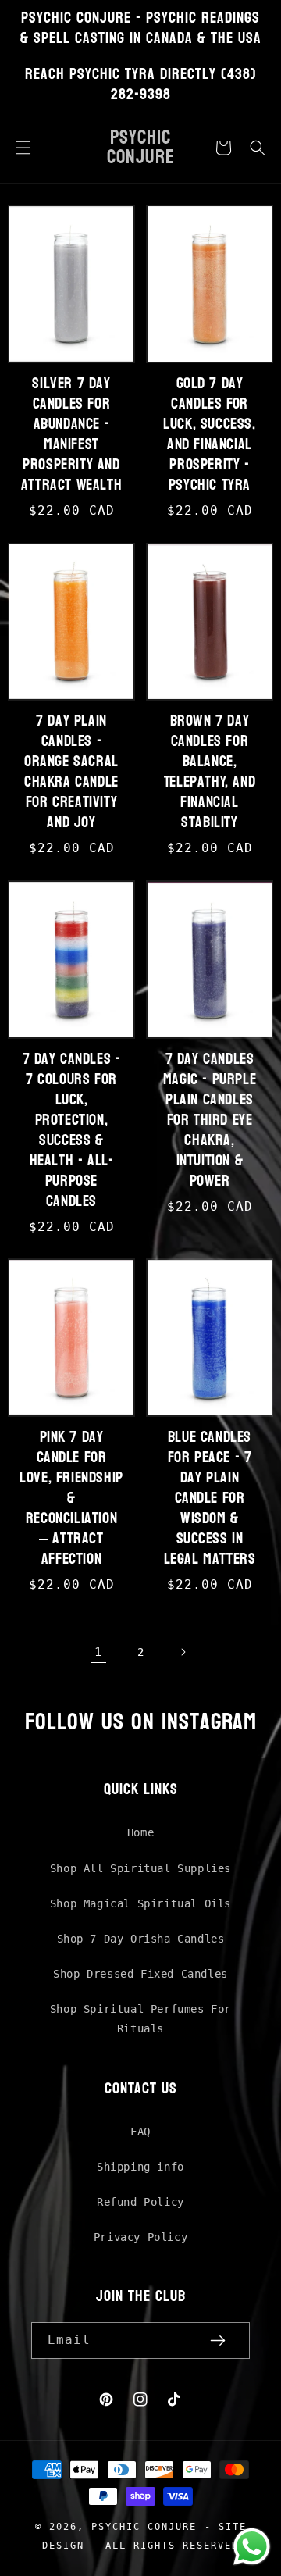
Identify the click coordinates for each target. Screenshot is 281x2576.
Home (140, 1832)
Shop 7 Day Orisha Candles (141, 1939)
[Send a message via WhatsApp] (252, 2547)
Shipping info (140, 2167)
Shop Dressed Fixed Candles (140, 1974)
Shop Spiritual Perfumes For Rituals (140, 2019)
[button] (23, 148)
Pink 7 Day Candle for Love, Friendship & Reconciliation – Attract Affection (71, 1498)
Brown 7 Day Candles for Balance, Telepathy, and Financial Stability (210, 772)
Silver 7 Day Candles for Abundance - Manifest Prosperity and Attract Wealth (71, 434)
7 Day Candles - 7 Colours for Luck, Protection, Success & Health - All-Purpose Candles (72, 1130)
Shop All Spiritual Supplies (140, 1868)
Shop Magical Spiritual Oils (140, 1903)
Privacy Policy (140, 2237)
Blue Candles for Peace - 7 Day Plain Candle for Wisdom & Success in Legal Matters (210, 1498)
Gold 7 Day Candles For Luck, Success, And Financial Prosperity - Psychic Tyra (209, 434)
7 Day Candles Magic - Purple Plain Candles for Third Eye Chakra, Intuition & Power (210, 1120)
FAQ (140, 2132)
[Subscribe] (218, 2341)
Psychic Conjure (144, 2526)
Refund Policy (140, 2202)
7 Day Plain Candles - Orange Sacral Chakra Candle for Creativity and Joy (71, 772)
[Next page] (183, 1652)
